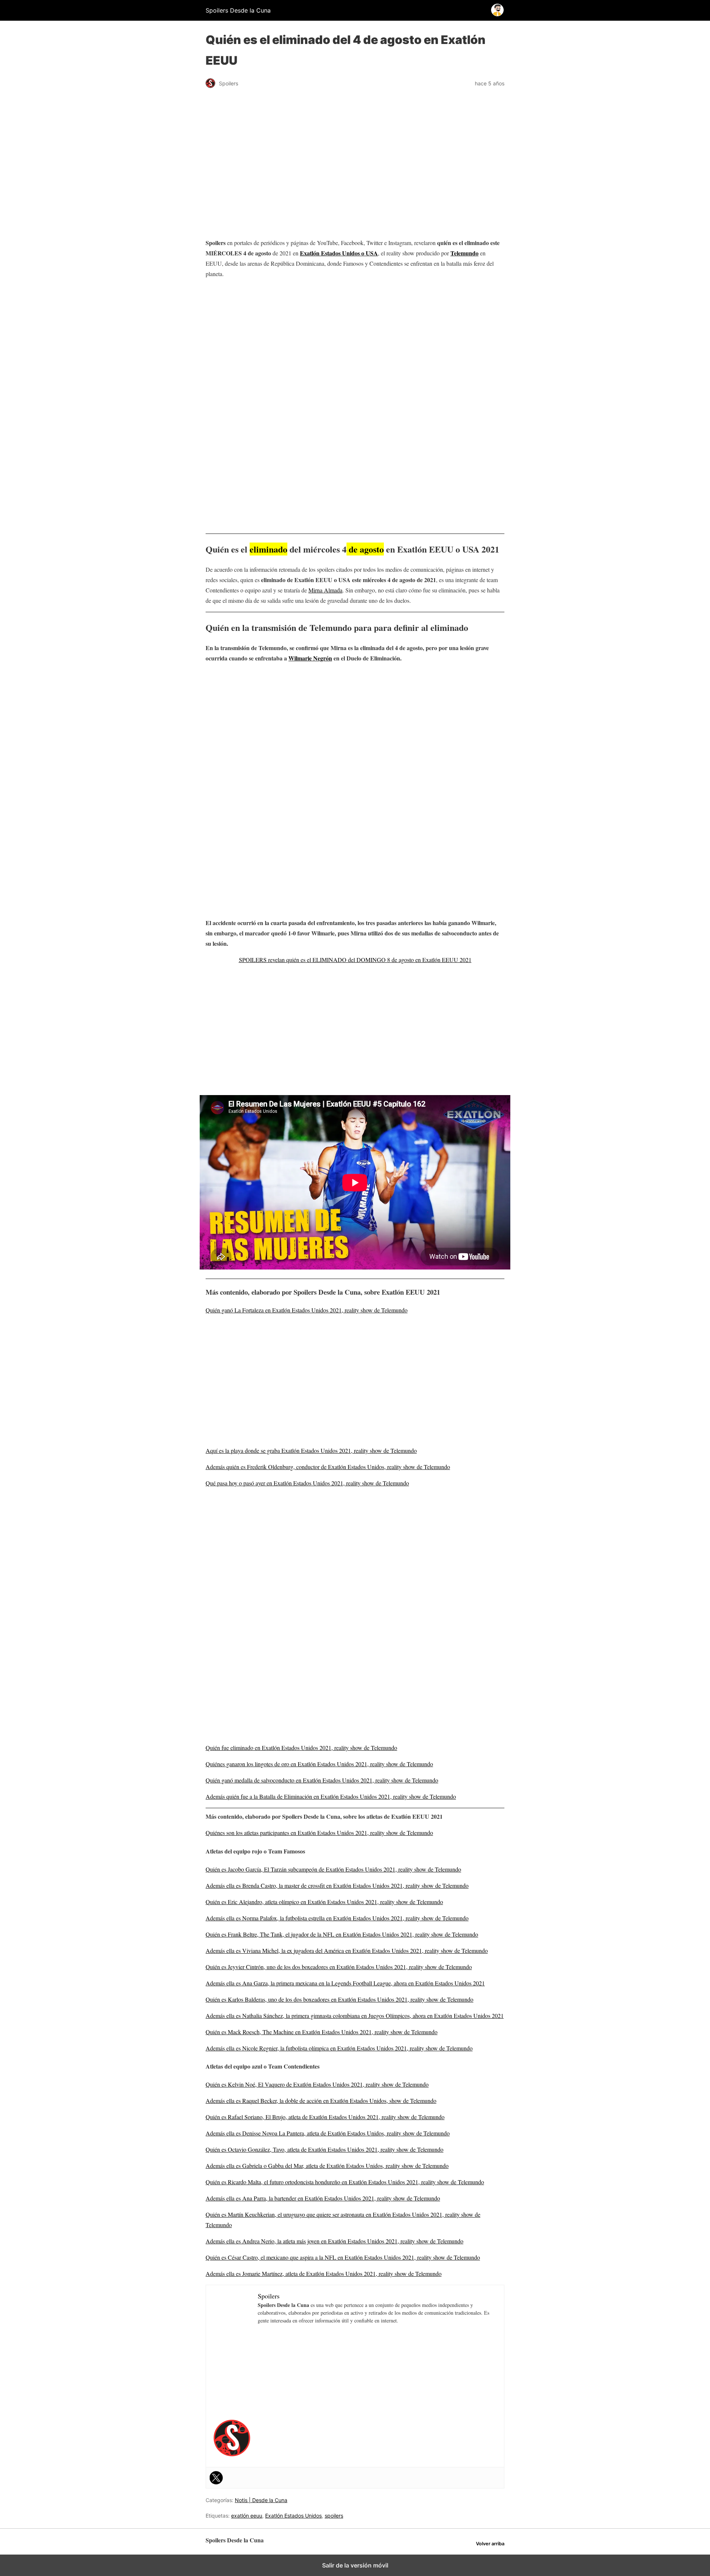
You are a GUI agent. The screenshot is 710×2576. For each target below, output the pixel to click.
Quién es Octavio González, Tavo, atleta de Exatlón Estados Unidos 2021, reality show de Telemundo (324, 2149)
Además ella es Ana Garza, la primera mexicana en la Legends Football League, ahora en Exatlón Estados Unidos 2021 (345, 1983)
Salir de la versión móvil (355, 2565)
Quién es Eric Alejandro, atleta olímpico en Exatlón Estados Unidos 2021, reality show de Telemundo (324, 1902)
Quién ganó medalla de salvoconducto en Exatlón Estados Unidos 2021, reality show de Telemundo (322, 1780)
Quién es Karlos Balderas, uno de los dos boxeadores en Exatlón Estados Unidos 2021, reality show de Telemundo (339, 1999)
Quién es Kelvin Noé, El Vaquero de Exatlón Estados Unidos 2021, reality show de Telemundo (317, 2084)
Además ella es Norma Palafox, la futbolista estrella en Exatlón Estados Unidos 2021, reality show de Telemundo (337, 1918)
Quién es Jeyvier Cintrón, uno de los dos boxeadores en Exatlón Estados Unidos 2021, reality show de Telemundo (339, 1967)
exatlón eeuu (247, 2516)
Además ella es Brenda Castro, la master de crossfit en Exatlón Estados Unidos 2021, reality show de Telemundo (337, 1885)
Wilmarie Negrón (310, 658)
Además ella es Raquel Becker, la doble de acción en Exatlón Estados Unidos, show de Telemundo (321, 2101)
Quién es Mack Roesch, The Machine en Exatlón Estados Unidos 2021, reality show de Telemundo (322, 2032)
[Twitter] (216, 2478)
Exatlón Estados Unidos (293, 2516)
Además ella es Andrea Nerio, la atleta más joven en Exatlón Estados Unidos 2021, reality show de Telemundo (334, 2241)
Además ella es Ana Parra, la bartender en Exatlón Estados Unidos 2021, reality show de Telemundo (323, 2198)
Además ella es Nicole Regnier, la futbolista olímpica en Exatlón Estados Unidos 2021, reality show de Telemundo (339, 2048)
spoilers (334, 2516)
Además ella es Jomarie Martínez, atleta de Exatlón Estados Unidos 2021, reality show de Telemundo (324, 2273)
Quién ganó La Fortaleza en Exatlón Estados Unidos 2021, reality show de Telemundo (307, 1310)
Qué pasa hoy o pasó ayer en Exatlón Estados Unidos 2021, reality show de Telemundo (307, 1483)
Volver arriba (490, 2544)
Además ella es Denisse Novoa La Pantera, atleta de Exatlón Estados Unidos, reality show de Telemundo (328, 2133)
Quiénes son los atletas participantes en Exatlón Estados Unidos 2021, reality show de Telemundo (319, 1833)
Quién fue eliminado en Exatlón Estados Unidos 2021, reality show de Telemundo (301, 1748)
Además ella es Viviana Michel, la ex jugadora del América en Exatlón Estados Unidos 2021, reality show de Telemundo (347, 1950)
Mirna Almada (325, 590)
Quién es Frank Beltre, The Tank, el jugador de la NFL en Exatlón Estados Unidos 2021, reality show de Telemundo (342, 1934)
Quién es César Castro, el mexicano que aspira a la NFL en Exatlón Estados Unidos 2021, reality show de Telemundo (343, 2257)
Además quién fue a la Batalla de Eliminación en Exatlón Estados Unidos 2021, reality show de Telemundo (331, 1796)
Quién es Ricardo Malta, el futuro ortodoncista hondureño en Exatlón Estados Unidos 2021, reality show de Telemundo (345, 2182)
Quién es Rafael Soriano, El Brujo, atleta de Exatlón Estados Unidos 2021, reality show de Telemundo (325, 2117)
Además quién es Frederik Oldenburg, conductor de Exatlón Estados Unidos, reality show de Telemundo (328, 1467)
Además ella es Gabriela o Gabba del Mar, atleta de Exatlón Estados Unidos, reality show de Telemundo (327, 2166)
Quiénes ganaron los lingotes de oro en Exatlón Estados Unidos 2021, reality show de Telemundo (319, 1764)
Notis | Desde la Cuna (261, 2500)
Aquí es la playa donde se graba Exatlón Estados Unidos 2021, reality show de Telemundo (311, 1450)
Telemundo (464, 253)
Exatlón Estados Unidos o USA (339, 253)
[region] (355, 344)
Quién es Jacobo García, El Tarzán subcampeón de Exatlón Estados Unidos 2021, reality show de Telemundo (333, 1869)
